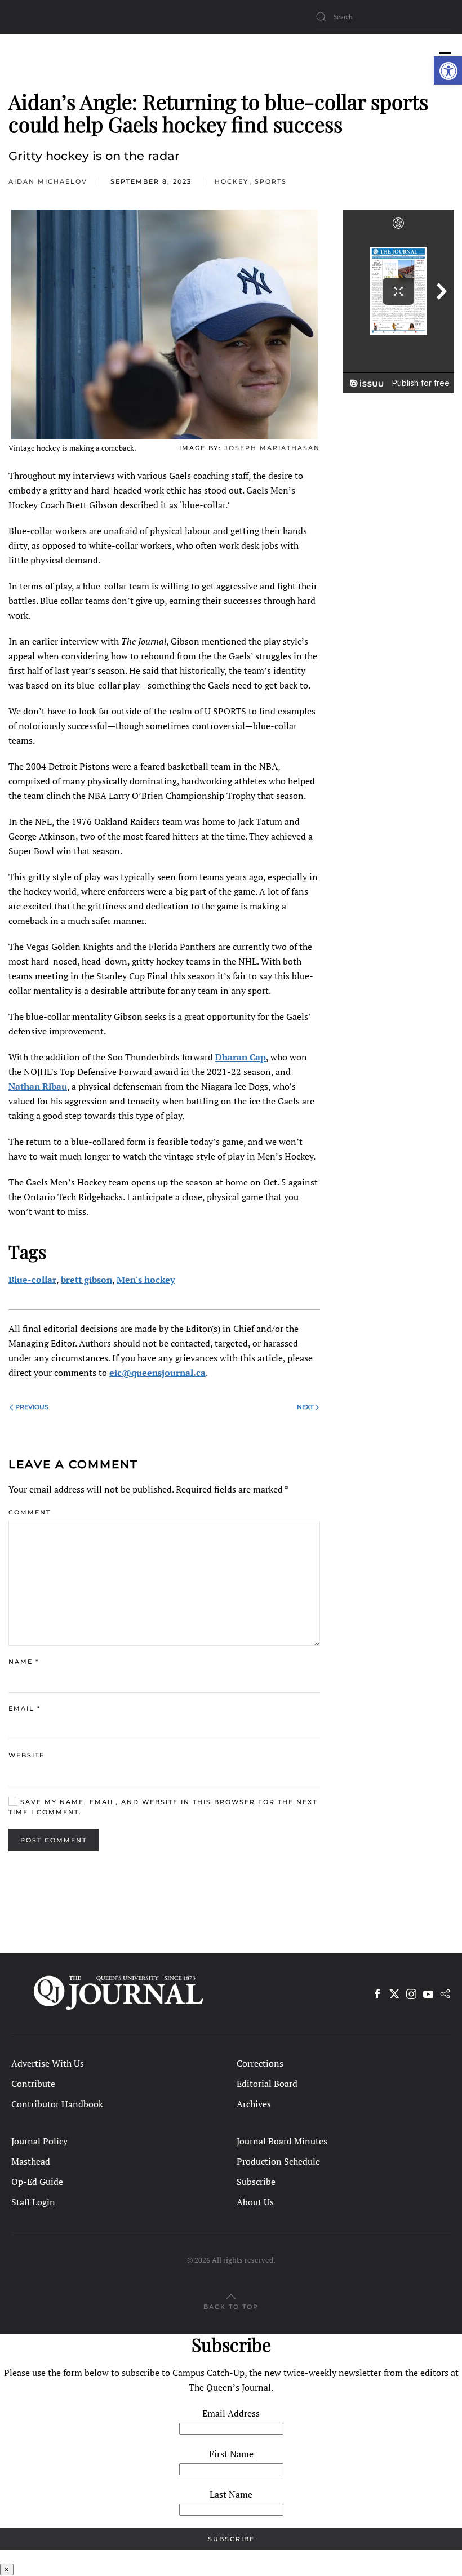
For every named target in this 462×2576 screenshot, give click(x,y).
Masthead (31, 2161)
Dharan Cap (241, 1057)
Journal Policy (39, 2141)
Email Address (231, 2413)
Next (305, 1407)
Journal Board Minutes (282, 2141)
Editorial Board (267, 2084)
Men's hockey (146, 1280)
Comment (30, 1512)
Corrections (260, 2063)
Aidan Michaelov (48, 181)
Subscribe (256, 2182)
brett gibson (86, 1280)
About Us (255, 2202)
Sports (271, 181)
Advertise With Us (48, 2063)
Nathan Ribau (38, 1086)
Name (24, 1662)
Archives (254, 2104)
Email (25, 1708)
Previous (32, 1407)
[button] (448, 70)
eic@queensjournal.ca (157, 1373)
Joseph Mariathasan (272, 448)
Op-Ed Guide (37, 2182)
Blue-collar (32, 1280)
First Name (231, 2454)
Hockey (232, 181)
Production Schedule (278, 2161)
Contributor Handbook (57, 2104)
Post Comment (54, 1840)
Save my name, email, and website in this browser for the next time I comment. (163, 1807)
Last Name (231, 2494)
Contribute (33, 2084)
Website (26, 1755)
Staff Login (33, 2202)
